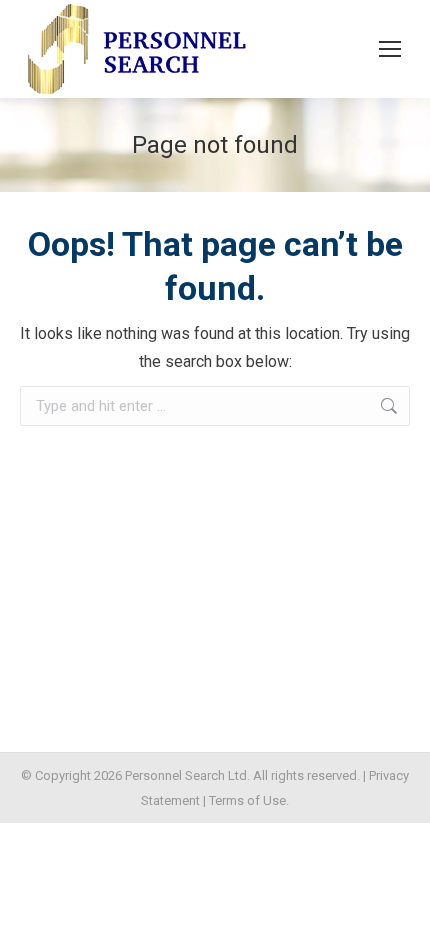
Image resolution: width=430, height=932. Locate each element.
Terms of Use (247, 800)
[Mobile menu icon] (390, 49)
